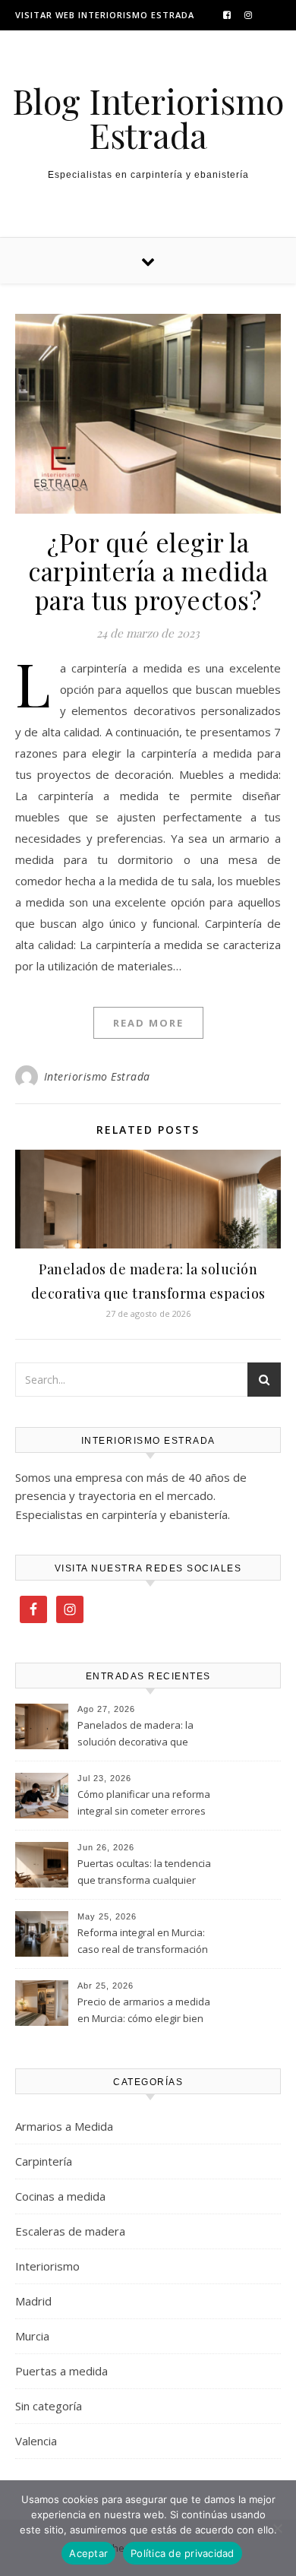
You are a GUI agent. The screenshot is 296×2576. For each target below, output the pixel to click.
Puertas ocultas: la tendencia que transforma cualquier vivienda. (144, 1873)
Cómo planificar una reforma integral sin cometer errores (144, 1802)
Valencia (36, 2441)
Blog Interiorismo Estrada (148, 118)
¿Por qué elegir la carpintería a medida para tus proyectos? (148, 571)
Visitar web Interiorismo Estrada (105, 15)
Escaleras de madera (70, 2231)
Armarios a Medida (64, 2126)
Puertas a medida (61, 2371)
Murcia (32, 2336)
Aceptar (88, 2553)
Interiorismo (47, 2266)
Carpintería (44, 2161)
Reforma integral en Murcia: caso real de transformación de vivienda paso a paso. (143, 1942)
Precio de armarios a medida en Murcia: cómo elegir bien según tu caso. (144, 2011)
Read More (148, 1023)
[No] (277, 2528)
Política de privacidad (183, 2553)
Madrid (33, 2301)
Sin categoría (49, 2406)
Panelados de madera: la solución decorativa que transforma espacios (135, 1735)
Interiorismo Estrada (97, 1076)
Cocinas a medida (60, 2196)
